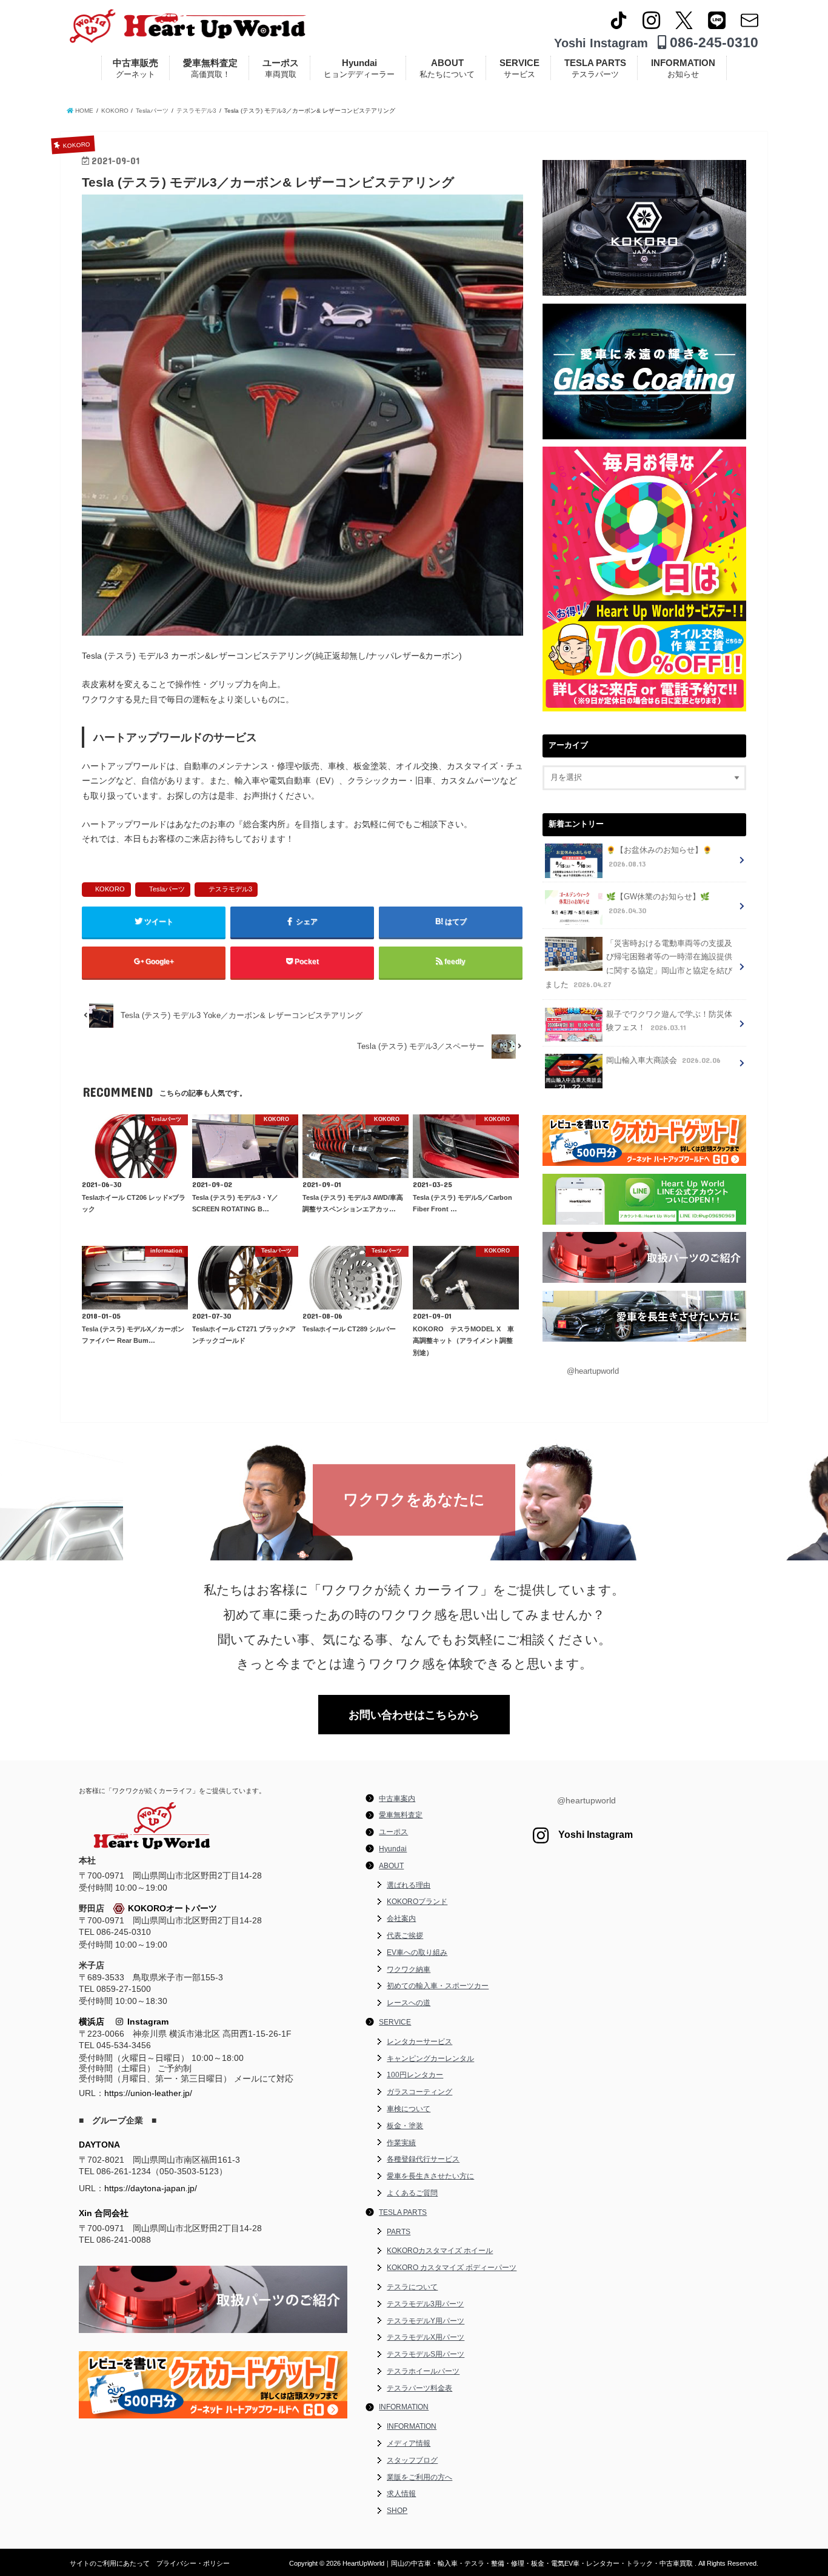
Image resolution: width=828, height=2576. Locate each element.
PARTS (399, 2232)
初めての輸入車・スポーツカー (438, 1986)
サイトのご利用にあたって (110, 2563)
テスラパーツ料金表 (419, 2388)
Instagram (146, 2022)
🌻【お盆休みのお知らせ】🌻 (659, 857)
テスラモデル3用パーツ (425, 2304)
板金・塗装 (405, 2126)
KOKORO (110, 889)
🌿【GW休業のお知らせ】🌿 (658, 904)
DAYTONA (99, 2145)
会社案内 (401, 1919)
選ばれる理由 (409, 1885)
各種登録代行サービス (423, 2159)
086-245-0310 (712, 42)
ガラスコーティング (419, 2092)
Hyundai (359, 68)
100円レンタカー (415, 2075)
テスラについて (412, 2287)
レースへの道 (409, 2003)
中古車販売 (135, 68)
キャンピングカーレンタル (430, 2058)
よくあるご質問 (412, 2193)
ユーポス (281, 68)
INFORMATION (683, 68)
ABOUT (447, 68)
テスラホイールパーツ (423, 2371)
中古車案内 (397, 1799)
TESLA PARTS (595, 68)
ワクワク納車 (409, 1969)
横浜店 (92, 2022)
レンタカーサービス (419, 2042)
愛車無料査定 (210, 68)
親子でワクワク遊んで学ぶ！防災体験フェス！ (669, 1021)
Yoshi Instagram (601, 43)
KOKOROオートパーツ (172, 1908)
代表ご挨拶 (405, 1935)
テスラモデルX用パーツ (426, 2337)
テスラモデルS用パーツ (426, 2354)
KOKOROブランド (417, 1902)
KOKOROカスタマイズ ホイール (440, 2251)
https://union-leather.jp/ (148, 2093)
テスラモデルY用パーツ (426, 2321)
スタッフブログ (412, 2460)
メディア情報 (409, 2443)
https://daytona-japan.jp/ (151, 2188)
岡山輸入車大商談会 (663, 1060)
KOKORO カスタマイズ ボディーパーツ (452, 2268)
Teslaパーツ (167, 889)
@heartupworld (593, 1371)
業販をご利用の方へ (419, 2477)
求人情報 (401, 2494)
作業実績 (401, 2143)
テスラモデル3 (230, 889)
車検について (409, 2109)
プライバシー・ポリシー (193, 2563)
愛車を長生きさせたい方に (430, 2176)
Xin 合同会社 (104, 2213)
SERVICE (519, 68)
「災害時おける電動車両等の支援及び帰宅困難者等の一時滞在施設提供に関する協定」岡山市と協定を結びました (639, 964)
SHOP (397, 2511)
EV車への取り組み (417, 1952)
